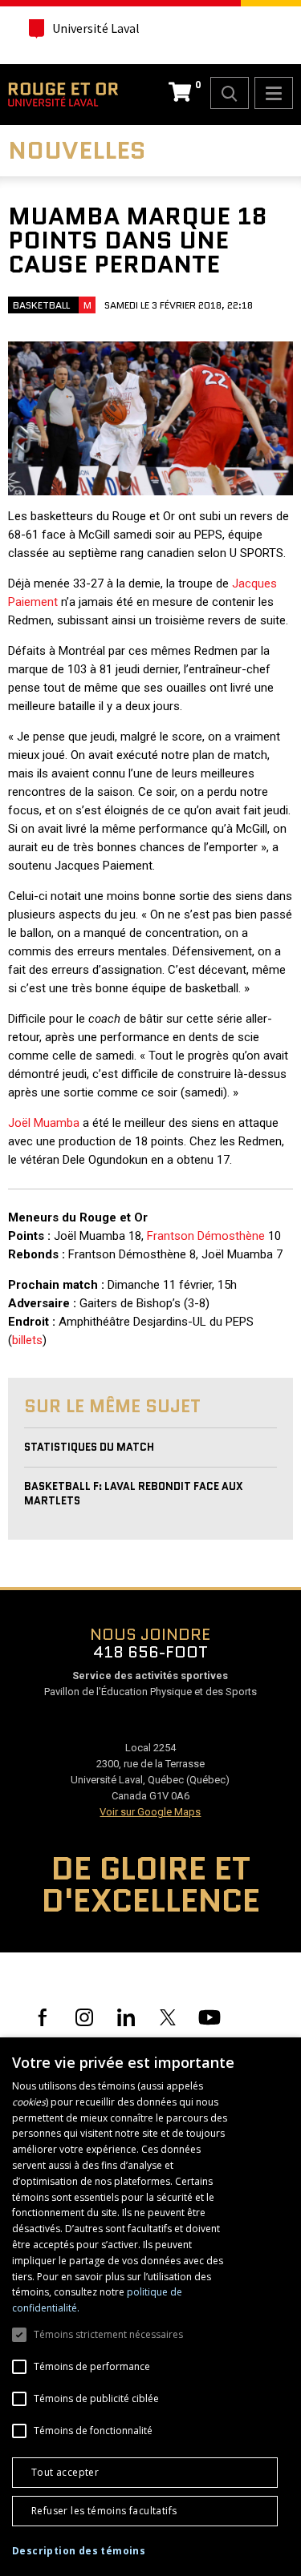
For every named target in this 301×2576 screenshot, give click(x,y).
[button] (79, 2551)
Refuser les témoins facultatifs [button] (104, 2511)
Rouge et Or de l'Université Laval (63, 95)
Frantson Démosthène (206, 1236)
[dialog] (150, 2307)
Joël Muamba (44, 1123)
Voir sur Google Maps (150, 1812)
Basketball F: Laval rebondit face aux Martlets (134, 1494)
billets (27, 1340)
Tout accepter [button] (65, 2472)
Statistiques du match (89, 1447)
